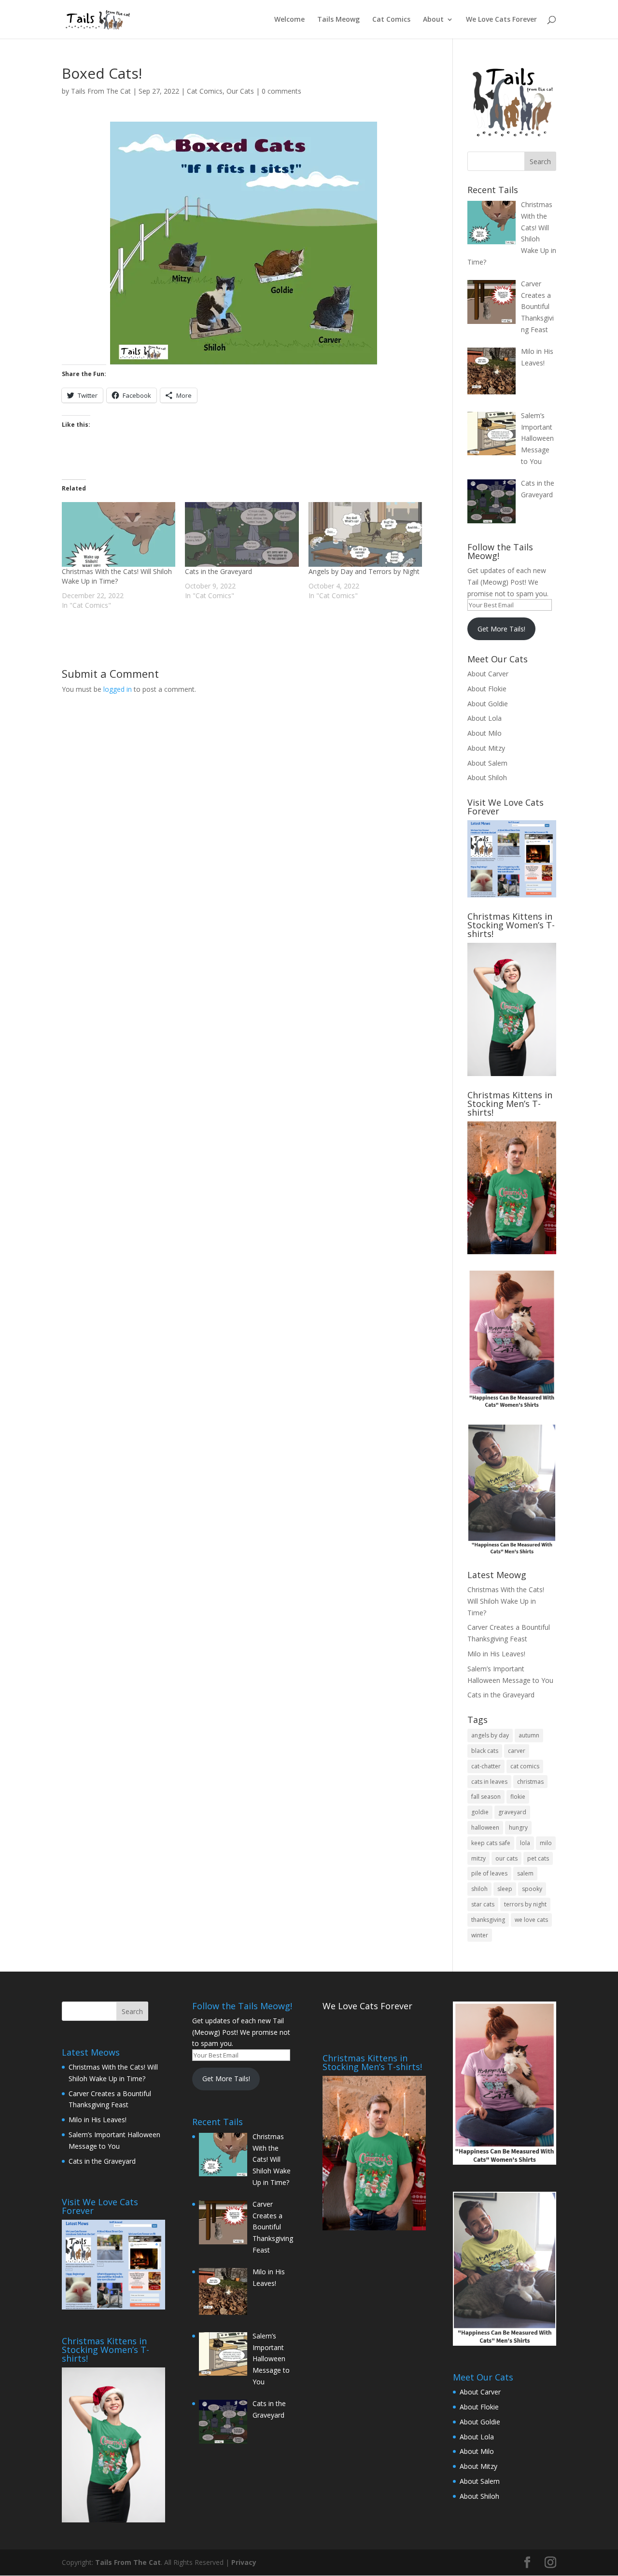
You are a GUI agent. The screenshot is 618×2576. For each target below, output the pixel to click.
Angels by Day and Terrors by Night (364, 571)
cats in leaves (489, 1782)
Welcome (289, 20)
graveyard (512, 1812)
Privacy (244, 2562)
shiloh (479, 1889)
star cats (483, 1904)
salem (525, 1873)
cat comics (525, 1766)
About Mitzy (486, 748)
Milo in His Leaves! (496, 1654)
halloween (485, 1827)
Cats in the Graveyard (218, 571)
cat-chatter (486, 1766)
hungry (518, 1827)
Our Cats (240, 91)
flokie (518, 1797)
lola (525, 1843)
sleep (505, 1889)
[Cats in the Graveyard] (242, 535)
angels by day (490, 1735)
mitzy (478, 1858)
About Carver (488, 674)
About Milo (485, 733)
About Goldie (488, 704)
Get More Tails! (501, 629)
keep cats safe (491, 1843)
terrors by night (525, 1904)
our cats (506, 1858)
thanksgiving (488, 1920)
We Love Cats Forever (501, 20)
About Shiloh (487, 777)
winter (480, 1935)
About (433, 20)
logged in (118, 689)
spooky (532, 1889)
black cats (485, 1751)
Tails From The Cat (101, 91)
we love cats (531, 1920)
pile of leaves (489, 1873)
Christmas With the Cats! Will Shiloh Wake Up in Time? (117, 576)
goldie (480, 1812)
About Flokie (487, 689)
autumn (529, 1735)
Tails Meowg (338, 20)
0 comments (281, 91)
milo (546, 1843)
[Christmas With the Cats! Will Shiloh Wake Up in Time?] (119, 535)
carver (517, 1751)
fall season (486, 1797)
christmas (530, 1782)
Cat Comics (391, 20)
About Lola (485, 718)
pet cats (538, 1858)
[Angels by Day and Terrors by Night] (365, 535)
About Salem (487, 763)
